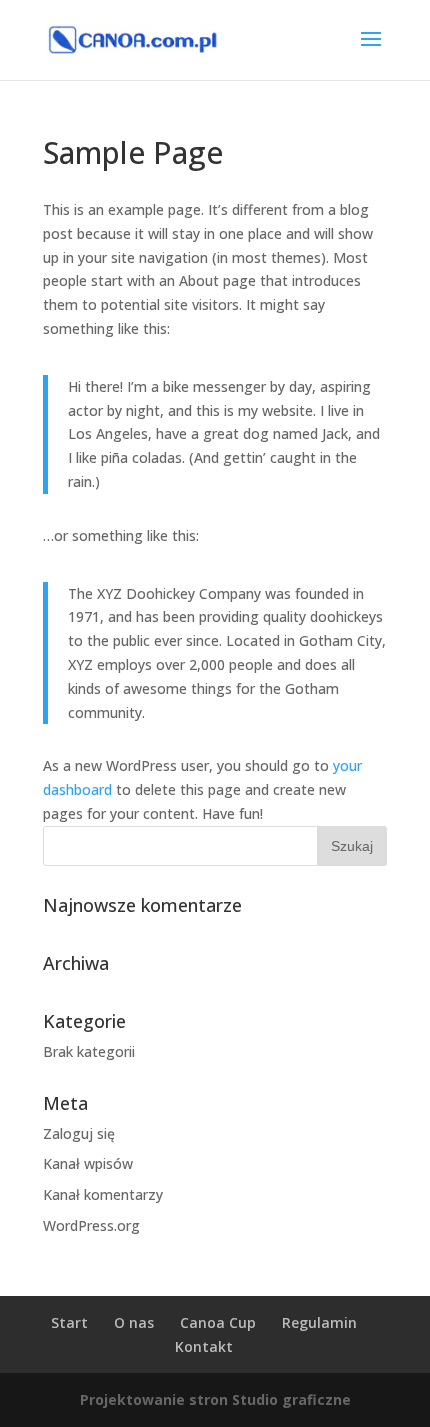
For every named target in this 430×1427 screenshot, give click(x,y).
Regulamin (319, 1322)
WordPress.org (91, 1225)
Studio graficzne (291, 1399)
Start (69, 1322)
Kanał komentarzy (103, 1194)
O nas (134, 1322)
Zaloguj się (79, 1133)
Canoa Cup (218, 1322)
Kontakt (204, 1346)
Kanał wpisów (88, 1163)
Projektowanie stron (154, 1399)
